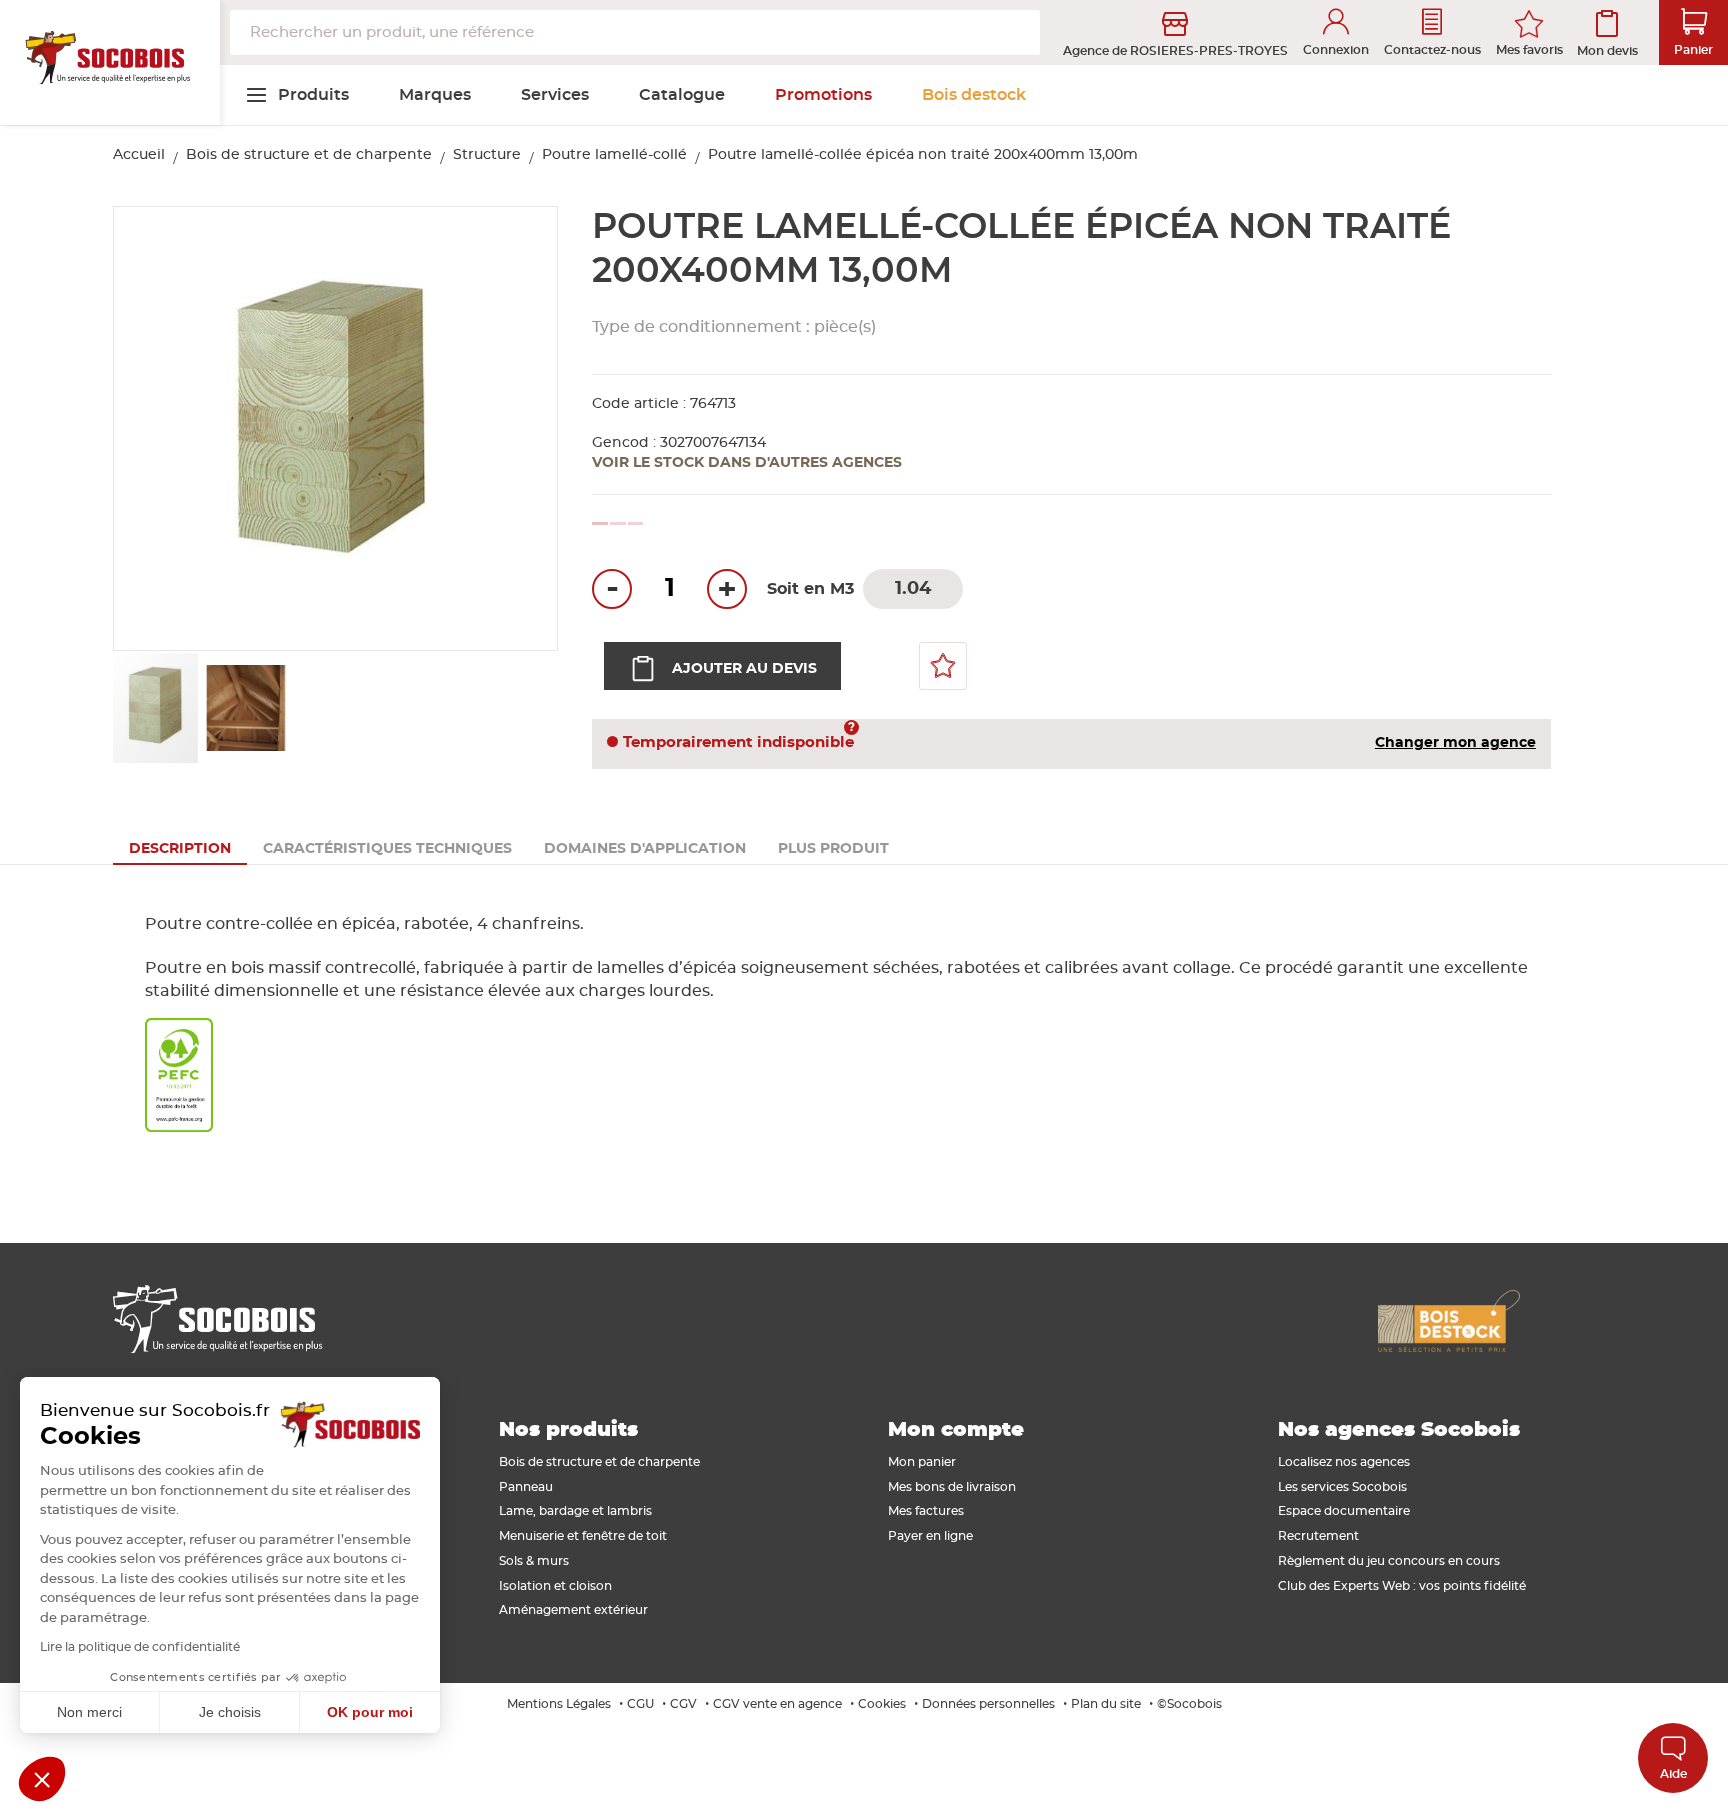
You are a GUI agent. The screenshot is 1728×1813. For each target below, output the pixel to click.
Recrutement (1318, 1536)
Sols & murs (534, 1561)
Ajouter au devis (744, 669)
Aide (1673, 1774)
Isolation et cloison (555, 1586)
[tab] (180, 849)
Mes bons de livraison (952, 1487)
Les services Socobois (1342, 1487)
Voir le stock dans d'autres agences (747, 463)
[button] (520, 429)
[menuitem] (297, 95)
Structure (487, 155)
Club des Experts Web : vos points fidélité (1402, 1586)
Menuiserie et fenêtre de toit (583, 1536)
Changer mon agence (1455, 743)
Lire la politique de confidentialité (140, 1647)
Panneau (526, 1487)
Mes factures (926, 1511)
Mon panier (922, 1462)
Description (180, 849)
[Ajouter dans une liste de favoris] (943, 666)
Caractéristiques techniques (387, 849)
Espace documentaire (1344, 1511)
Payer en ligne (930, 1536)
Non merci (89, 1712)
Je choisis (230, 1712)
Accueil (139, 155)
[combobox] (635, 32)
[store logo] (110, 63)
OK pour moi (370, 1712)
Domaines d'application (645, 849)
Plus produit (833, 849)
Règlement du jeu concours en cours (1389, 1561)
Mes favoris (1529, 50)
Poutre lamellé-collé (614, 155)
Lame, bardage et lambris (575, 1511)
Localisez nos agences (1344, 1462)
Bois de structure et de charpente (309, 155)
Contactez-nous (1432, 50)
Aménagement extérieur (573, 1610)
